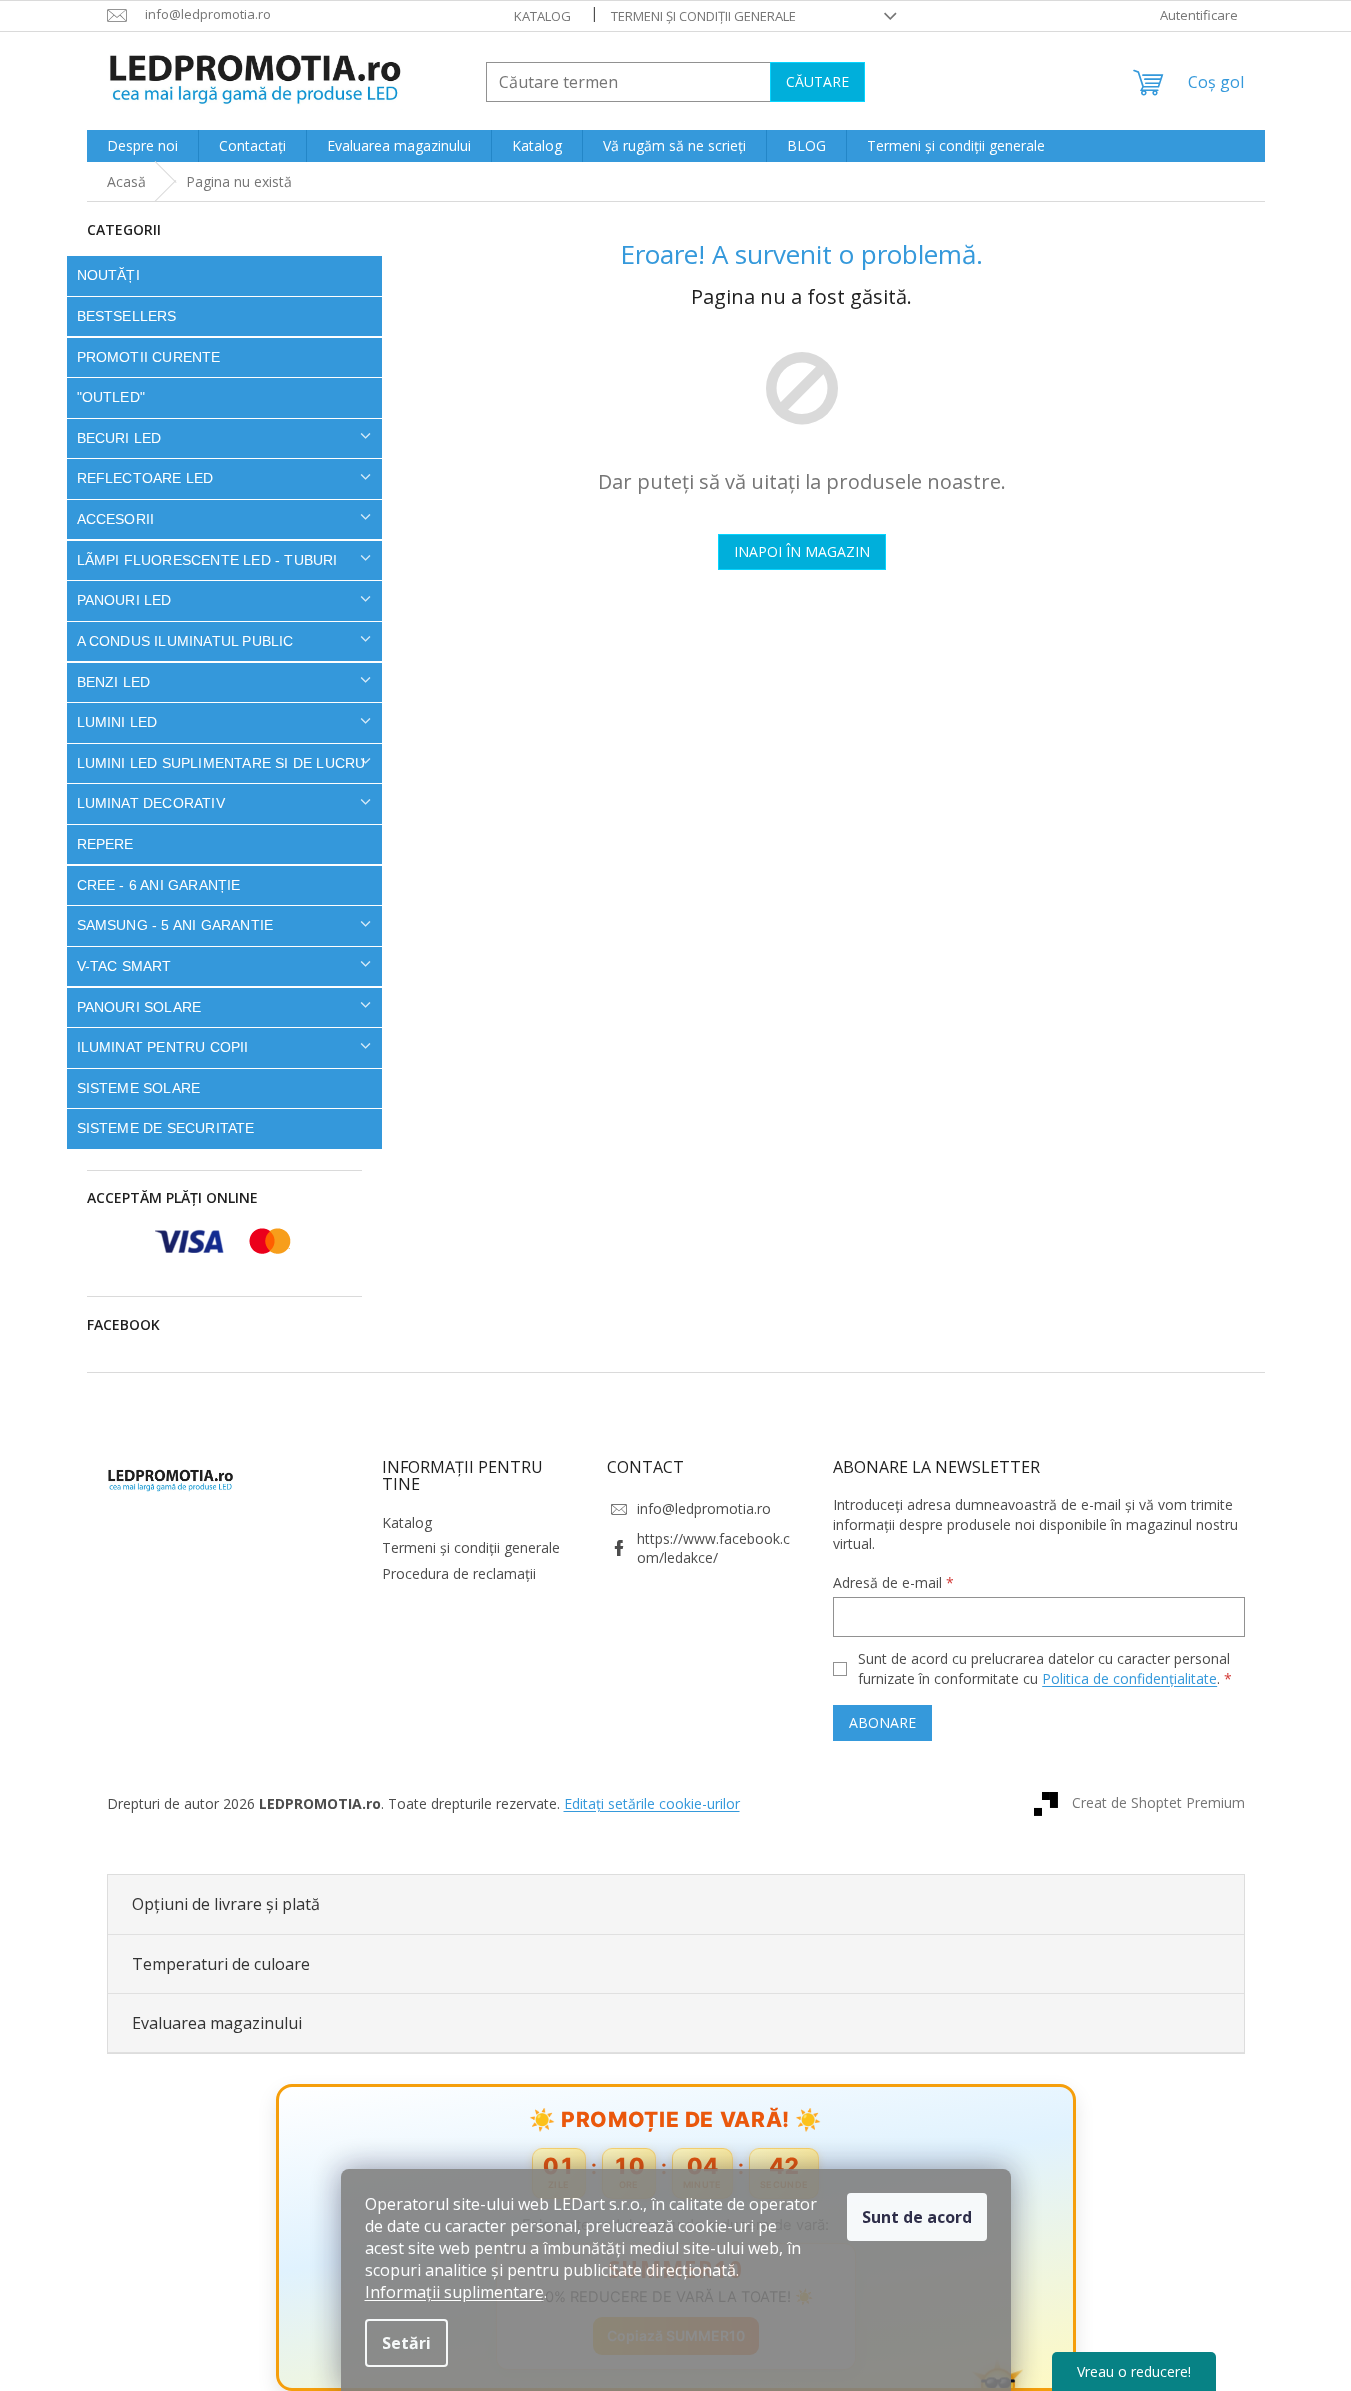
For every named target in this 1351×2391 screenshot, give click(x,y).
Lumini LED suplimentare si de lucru (221, 763)
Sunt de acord (917, 2217)
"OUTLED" (111, 397)
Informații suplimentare (454, 2292)
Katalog (542, 16)
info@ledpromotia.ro (704, 1508)
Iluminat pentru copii (163, 1047)
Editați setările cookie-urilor (652, 1803)
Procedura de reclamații (459, 1573)
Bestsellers (127, 316)
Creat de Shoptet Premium (1158, 1802)
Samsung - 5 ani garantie (175, 925)
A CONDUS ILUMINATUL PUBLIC (185, 641)
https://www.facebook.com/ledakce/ (713, 1548)
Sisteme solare (139, 1088)
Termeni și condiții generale (703, 16)
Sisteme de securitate (166, 1128)
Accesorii (116, 519)
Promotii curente (149, 357)
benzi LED (114, 682)
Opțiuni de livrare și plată (226, 1904)
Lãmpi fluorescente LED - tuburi (207, 560)
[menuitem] (142, 146)
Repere (105, 844)
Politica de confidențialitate (1129, 1678)
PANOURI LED (124, 600)
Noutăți (108, 275)
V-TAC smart (124, 966)
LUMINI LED (117, 722)
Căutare (817, 81)
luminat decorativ (151, 803)
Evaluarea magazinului (217, 2023)
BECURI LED (119, 438)
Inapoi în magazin (802, 551)
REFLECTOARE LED (145, 478)
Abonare (882, 1722)
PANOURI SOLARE (139, 1007)
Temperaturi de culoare (221, 1964)
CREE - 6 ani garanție (159, 885)
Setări (406, 2343)
